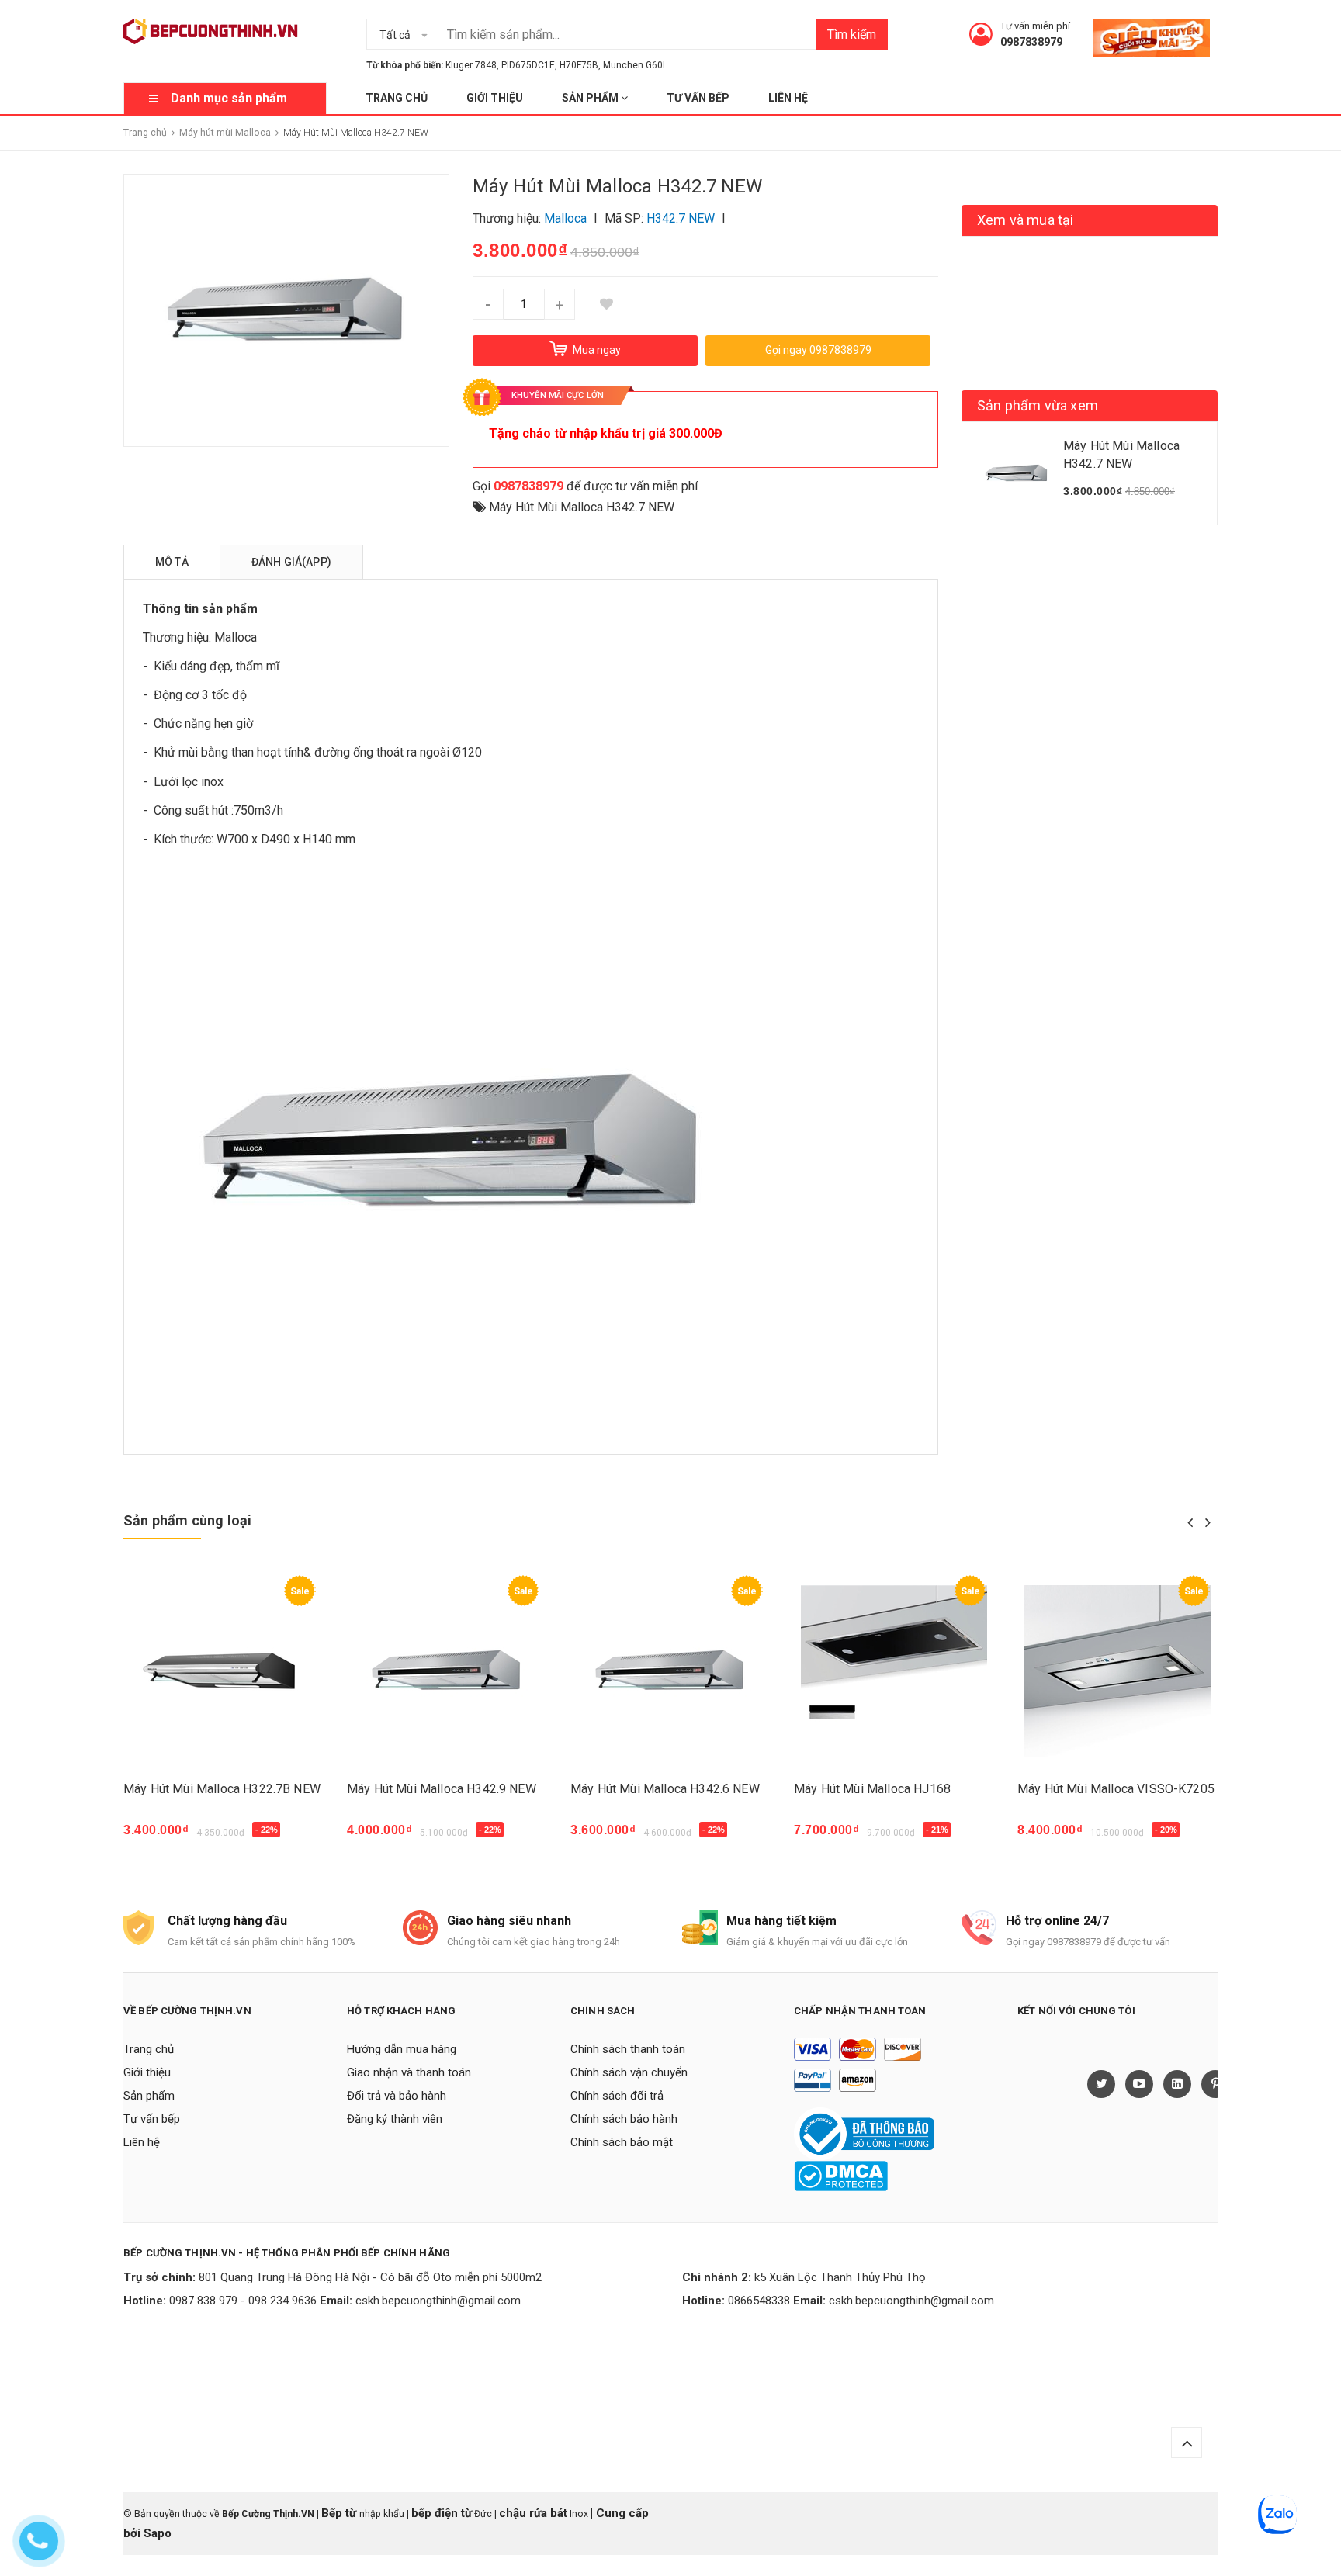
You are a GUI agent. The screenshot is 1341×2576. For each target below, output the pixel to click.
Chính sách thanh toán (628, 2049)
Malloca (236, 637)
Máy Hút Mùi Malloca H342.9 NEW (442, 1789)
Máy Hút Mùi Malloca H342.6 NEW (665, 1789)
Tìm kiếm (852, 35)
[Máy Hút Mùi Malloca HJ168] (894, 1671)
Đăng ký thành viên (395, 2119)
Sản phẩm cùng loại (187, 1520)
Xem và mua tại (1026, 220)
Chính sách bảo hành (624, 2119)
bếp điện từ (442, 2513)
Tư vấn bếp (698, 98)
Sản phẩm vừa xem (1038, 405)
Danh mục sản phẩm (229, 98)
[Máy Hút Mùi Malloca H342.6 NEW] (670, 1671)
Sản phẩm (591, 98)
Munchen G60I (634, 65)
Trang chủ (397, 98)
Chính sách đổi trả (617, 2096)
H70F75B (579, 65)
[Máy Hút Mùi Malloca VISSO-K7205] (1117, 1671)
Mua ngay (159, 1837)
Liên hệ (788, 98)
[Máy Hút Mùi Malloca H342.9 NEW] (447, 1671)
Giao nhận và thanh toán (409, 2072)
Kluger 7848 (471, 65)
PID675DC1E (528, 65)
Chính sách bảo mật (622, 2142)
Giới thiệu (495, 98)
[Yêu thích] (606, 304)
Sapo (158, 2533)
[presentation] (1190, 1522)
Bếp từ (340, 2513)
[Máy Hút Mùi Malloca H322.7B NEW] (223, 1671)
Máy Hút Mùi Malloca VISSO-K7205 (1116, 1789)
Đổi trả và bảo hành (397, 2096)
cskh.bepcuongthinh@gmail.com (438, 2301)
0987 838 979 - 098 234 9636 (243, 2301)
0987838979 (1031, 42)
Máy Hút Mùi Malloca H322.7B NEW (222, 1789)
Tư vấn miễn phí (1035, 26)
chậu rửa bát (533, 2513)
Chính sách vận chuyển (629, 2072)
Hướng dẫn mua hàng (402, 2049)
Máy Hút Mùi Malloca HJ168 (872, 1789)
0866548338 (759, 2301)
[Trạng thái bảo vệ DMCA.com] (841, 2175)
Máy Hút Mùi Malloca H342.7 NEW (582, 507)
